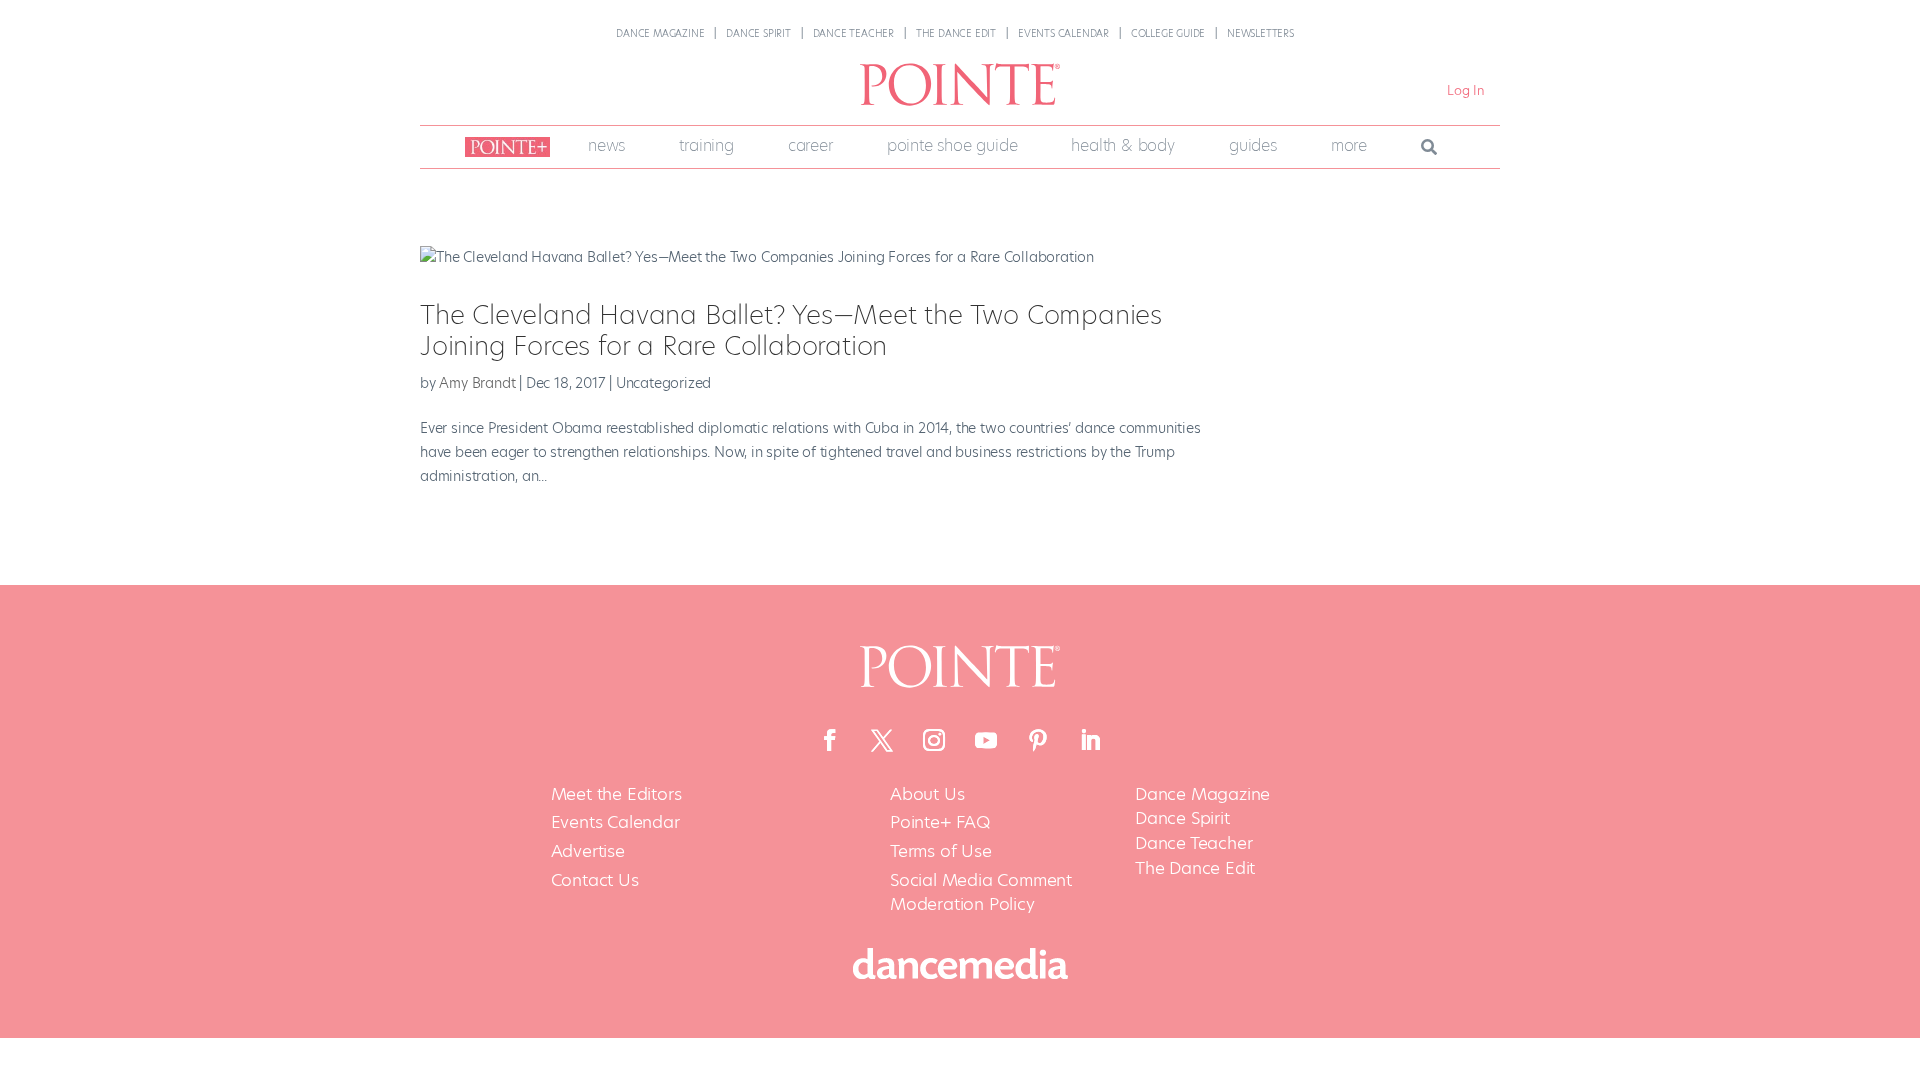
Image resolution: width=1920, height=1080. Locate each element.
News (606, 145)
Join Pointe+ (504, 147)
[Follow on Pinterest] (1038, 740)
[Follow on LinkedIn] (1090, 740)
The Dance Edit (956, 33)
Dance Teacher (853, 33)
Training (706, 145)
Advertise (588, 851)
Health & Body (1122, 145)
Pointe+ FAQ (940, 822)
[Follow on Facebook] (830, 740)
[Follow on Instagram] (934, 740)
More (1349, 145)
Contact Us (595, 880)
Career (810, 145)
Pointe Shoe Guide (952, 145)
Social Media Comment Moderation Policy (981, 892)
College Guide (1168, 33)
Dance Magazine (660, 33)
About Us (927, 794)
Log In (1466, 90)
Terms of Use (941, 851)
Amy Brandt (477, 383)
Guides (1253, 145)
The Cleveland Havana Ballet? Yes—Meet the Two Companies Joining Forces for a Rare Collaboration (791, 330)
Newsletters (1260, 33)
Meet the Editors (616, 794)
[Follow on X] (882, 740)
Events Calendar (1063, 33)
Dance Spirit (758, 33)
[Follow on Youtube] (986, 740)
